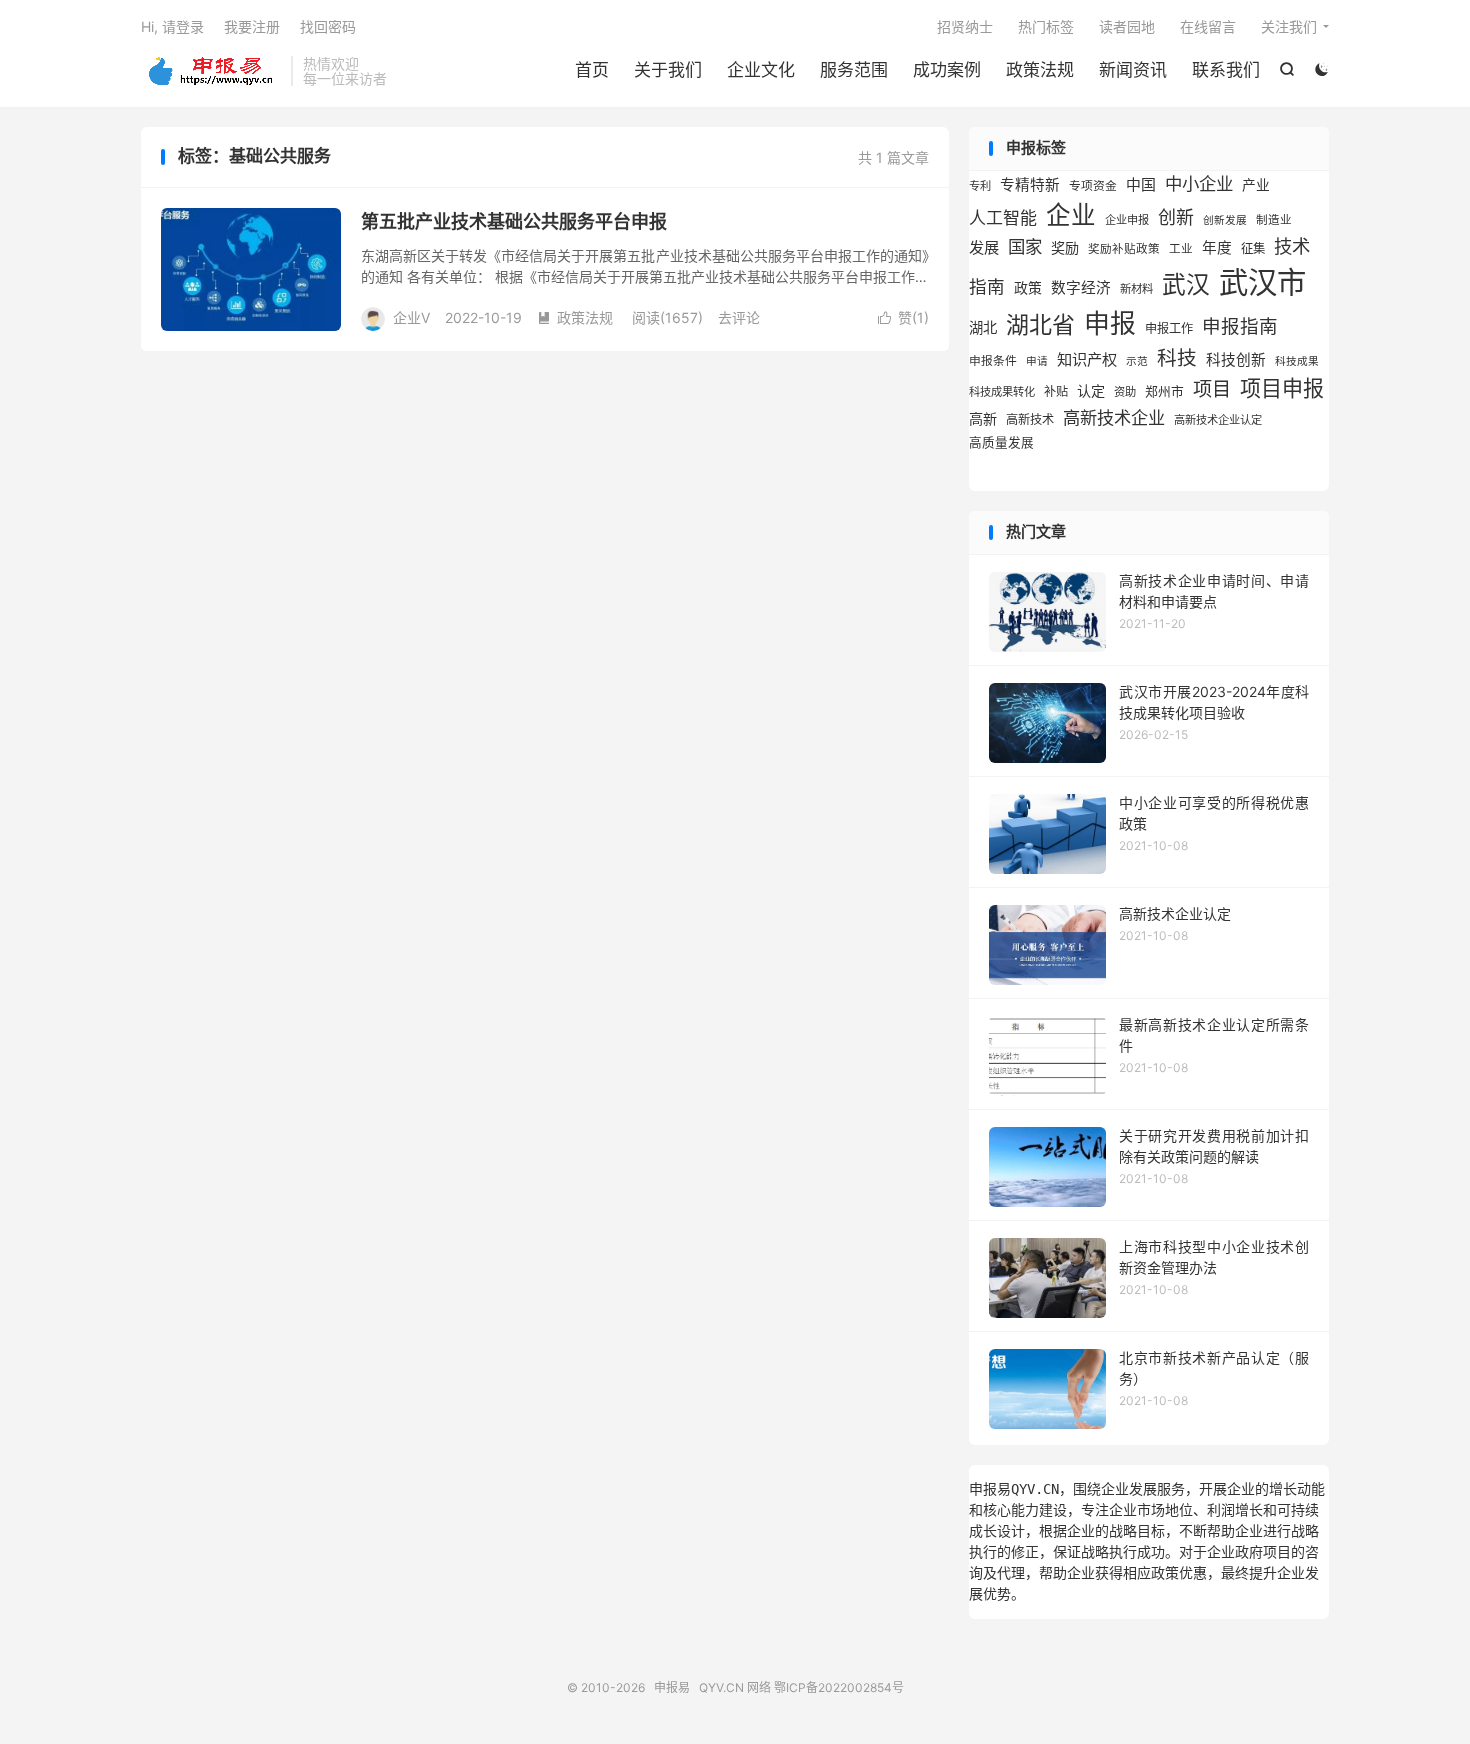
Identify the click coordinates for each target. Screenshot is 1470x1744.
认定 (1091, 390)
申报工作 (1169, 328)
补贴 (1056, 391)
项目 (1212, 389)
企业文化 (761, 70)
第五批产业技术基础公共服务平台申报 (514, 221)
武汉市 (1262, 282)
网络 (759, 1687)
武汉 (1186, 284)
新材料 (1136, 289)
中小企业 (1199, 183)
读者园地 (1127, 26)
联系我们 (1226, 70)
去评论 (739, 317)
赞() (903, 317)
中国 (1141, 185)
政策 (1028, 288)
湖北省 (1040, 325)
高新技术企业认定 (1218, 420)
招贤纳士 (965, 26)
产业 (1256, 185)
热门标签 (1046, 26)
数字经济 (1081, 288)
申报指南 (1240, 326)
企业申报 (1127, 220)
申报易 (211, 71)
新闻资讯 (1133, 70)
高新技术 (1030, 419)
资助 (1125, 392)
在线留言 (1208, 26)
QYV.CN (721, 1687)
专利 (980, 186)
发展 (984, 247)
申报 (1110, 323)
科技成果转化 (1002, 392)
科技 (1177, 358)
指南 (987, 286)
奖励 (1065, 247)
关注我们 (1289, 26)
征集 (1253, 248)
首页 (592, 70)
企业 (1071, 215)
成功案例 (947, 70)
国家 (1025, 246)
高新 (983, 418)
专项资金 (1093, 186)
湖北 (983, 327)
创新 (1176, 217)
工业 (1181, 249)
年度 (1217, 248)
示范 (1137, 361)
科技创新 (1236, 360)
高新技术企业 (1114, 417)
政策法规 (1040, 70)
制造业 (1274, 220)
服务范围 (854, 70)
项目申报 (1282, 388)
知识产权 (1087, 359)
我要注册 (252, 26)
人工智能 (1003, 218)
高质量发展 (1001, 442)
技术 (1292, 246)
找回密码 (328, 26)
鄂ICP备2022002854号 (839, 1687)
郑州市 (1164, 391)
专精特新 (1030, 185)
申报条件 (993, 361)
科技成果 (1297, 361)
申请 (1037, 361)
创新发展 (1225, 220)
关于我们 (668, 70)
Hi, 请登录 (172, 26)
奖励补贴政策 (1124, 249)
